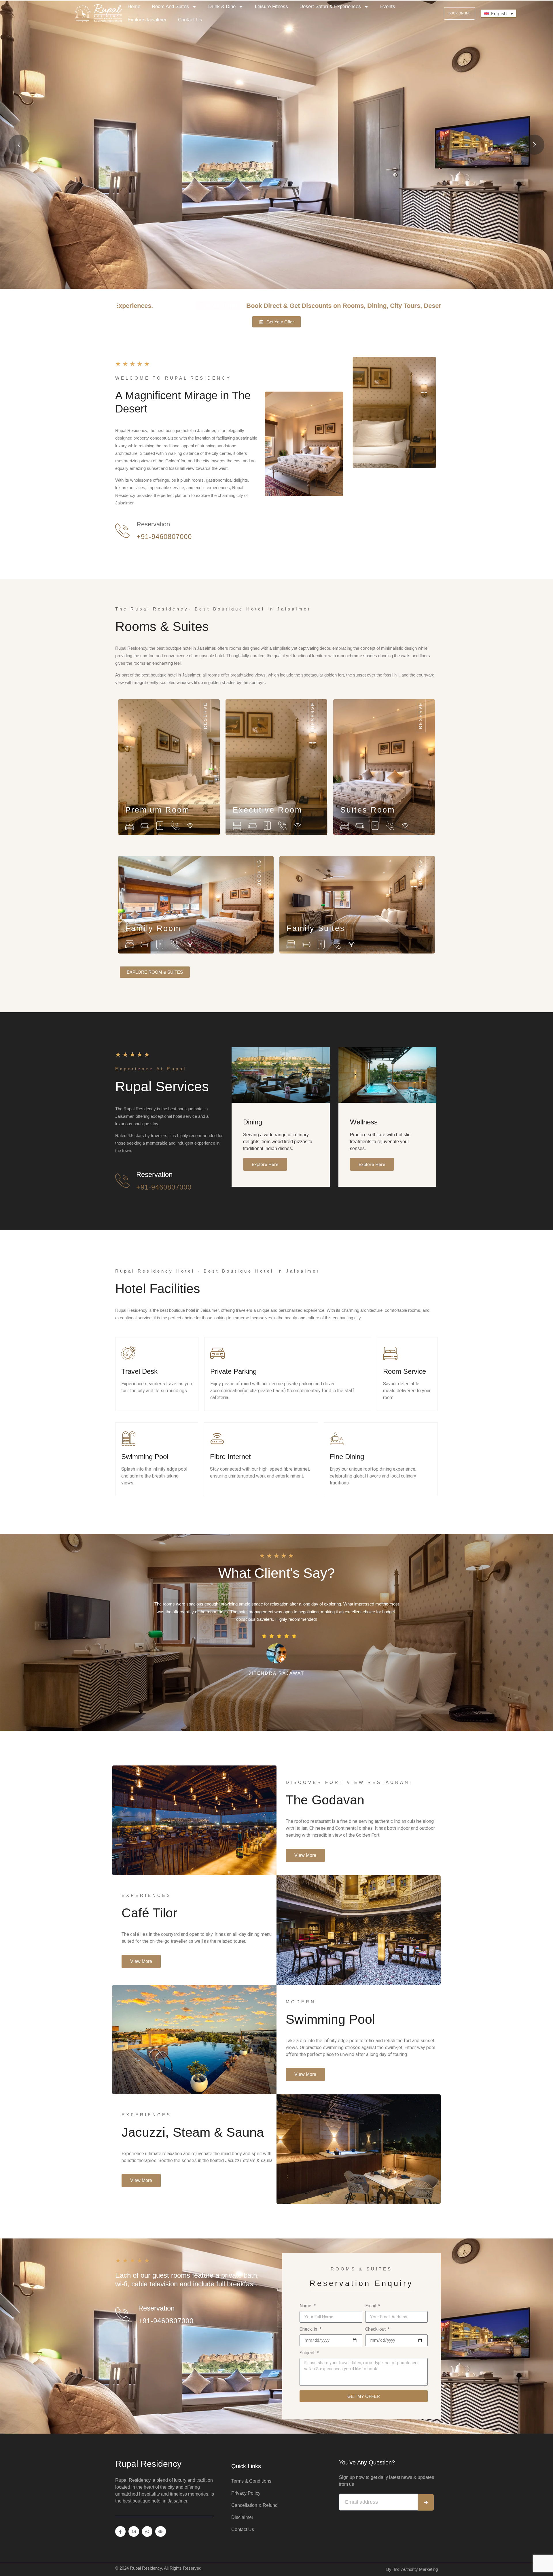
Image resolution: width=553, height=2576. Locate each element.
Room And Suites (170, 6)
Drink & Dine (222, 6)
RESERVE (205, 716)
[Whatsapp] (147, 2531)
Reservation (153, 524)
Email (371, 2306)
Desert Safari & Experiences (330, 6)
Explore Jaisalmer (147, 20)
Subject (308, 2353)
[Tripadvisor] (160, 2531)
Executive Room (267, 810)
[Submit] (426, 2502)
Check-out (376, 2329)
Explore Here (265, 1164)
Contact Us (190, 20)
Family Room (153, 928)
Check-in (309, 2329)
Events (388, 6)
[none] (499, 14)
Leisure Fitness (271, 6)
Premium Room (157, 810)
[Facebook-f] (120, 2531)
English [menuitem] (499, 14)
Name (306, 2306)
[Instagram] (134, 2531)
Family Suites (316, 928)
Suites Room (368, 810)
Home (134, 6)
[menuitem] (499, 14)
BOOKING (259, 873)
